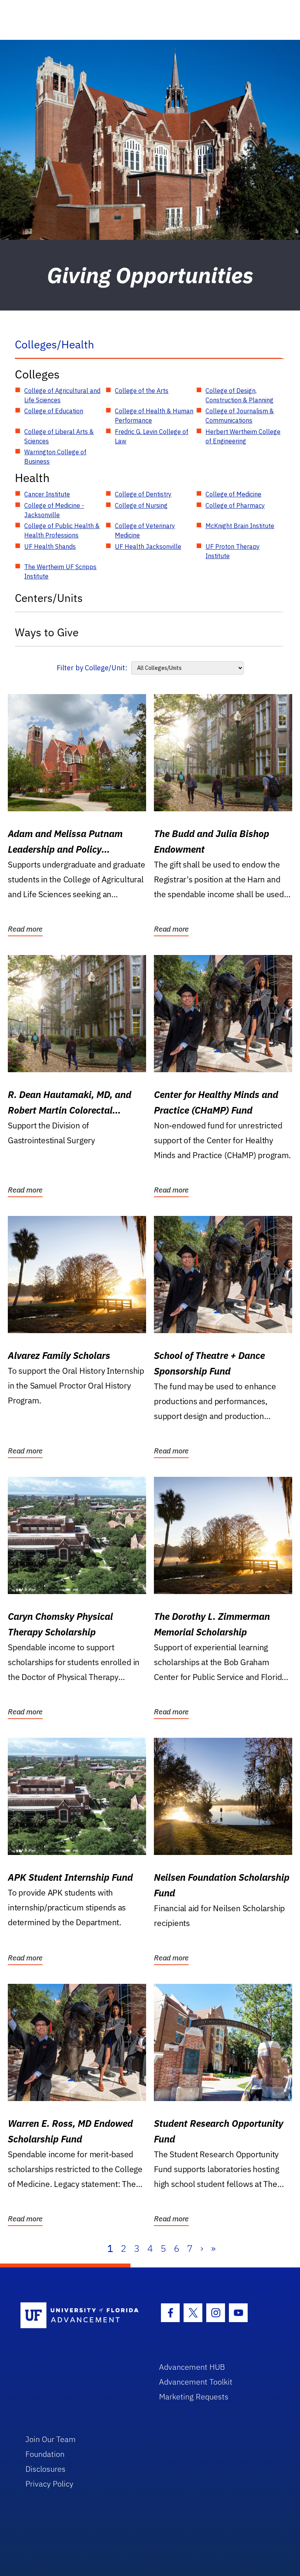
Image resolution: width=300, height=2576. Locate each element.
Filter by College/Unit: (92, 668)
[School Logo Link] (81, 2316)
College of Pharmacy (235, 505)
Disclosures (46, 2469)
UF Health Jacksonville (148, 546)
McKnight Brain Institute (240, 526)
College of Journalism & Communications (240, 416)
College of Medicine (233, 494)
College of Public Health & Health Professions (62, 530)
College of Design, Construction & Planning (239, 395)
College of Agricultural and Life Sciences (62, 395)
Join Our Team (51, 2439)
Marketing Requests (194, 2397)
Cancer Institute (47, 494)
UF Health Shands (50, 546)
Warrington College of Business (55, 457)
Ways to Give (47, 632)
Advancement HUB (192, 2367)
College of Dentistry (143, 494)
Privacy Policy (49, 2484)
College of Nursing (141, 505)
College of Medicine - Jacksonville (54, 510)
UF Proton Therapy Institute (233, 551)
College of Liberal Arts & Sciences (59, 436)
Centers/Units (49, 598)
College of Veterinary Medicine (145, 530)
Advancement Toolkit (196, 2382)
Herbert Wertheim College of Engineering (243, 436)
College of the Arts (142, 391)
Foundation (45, 2454)
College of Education (54, 411)
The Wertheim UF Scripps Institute (60, 571)
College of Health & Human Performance (154, 416)
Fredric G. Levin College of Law (152, 436)
